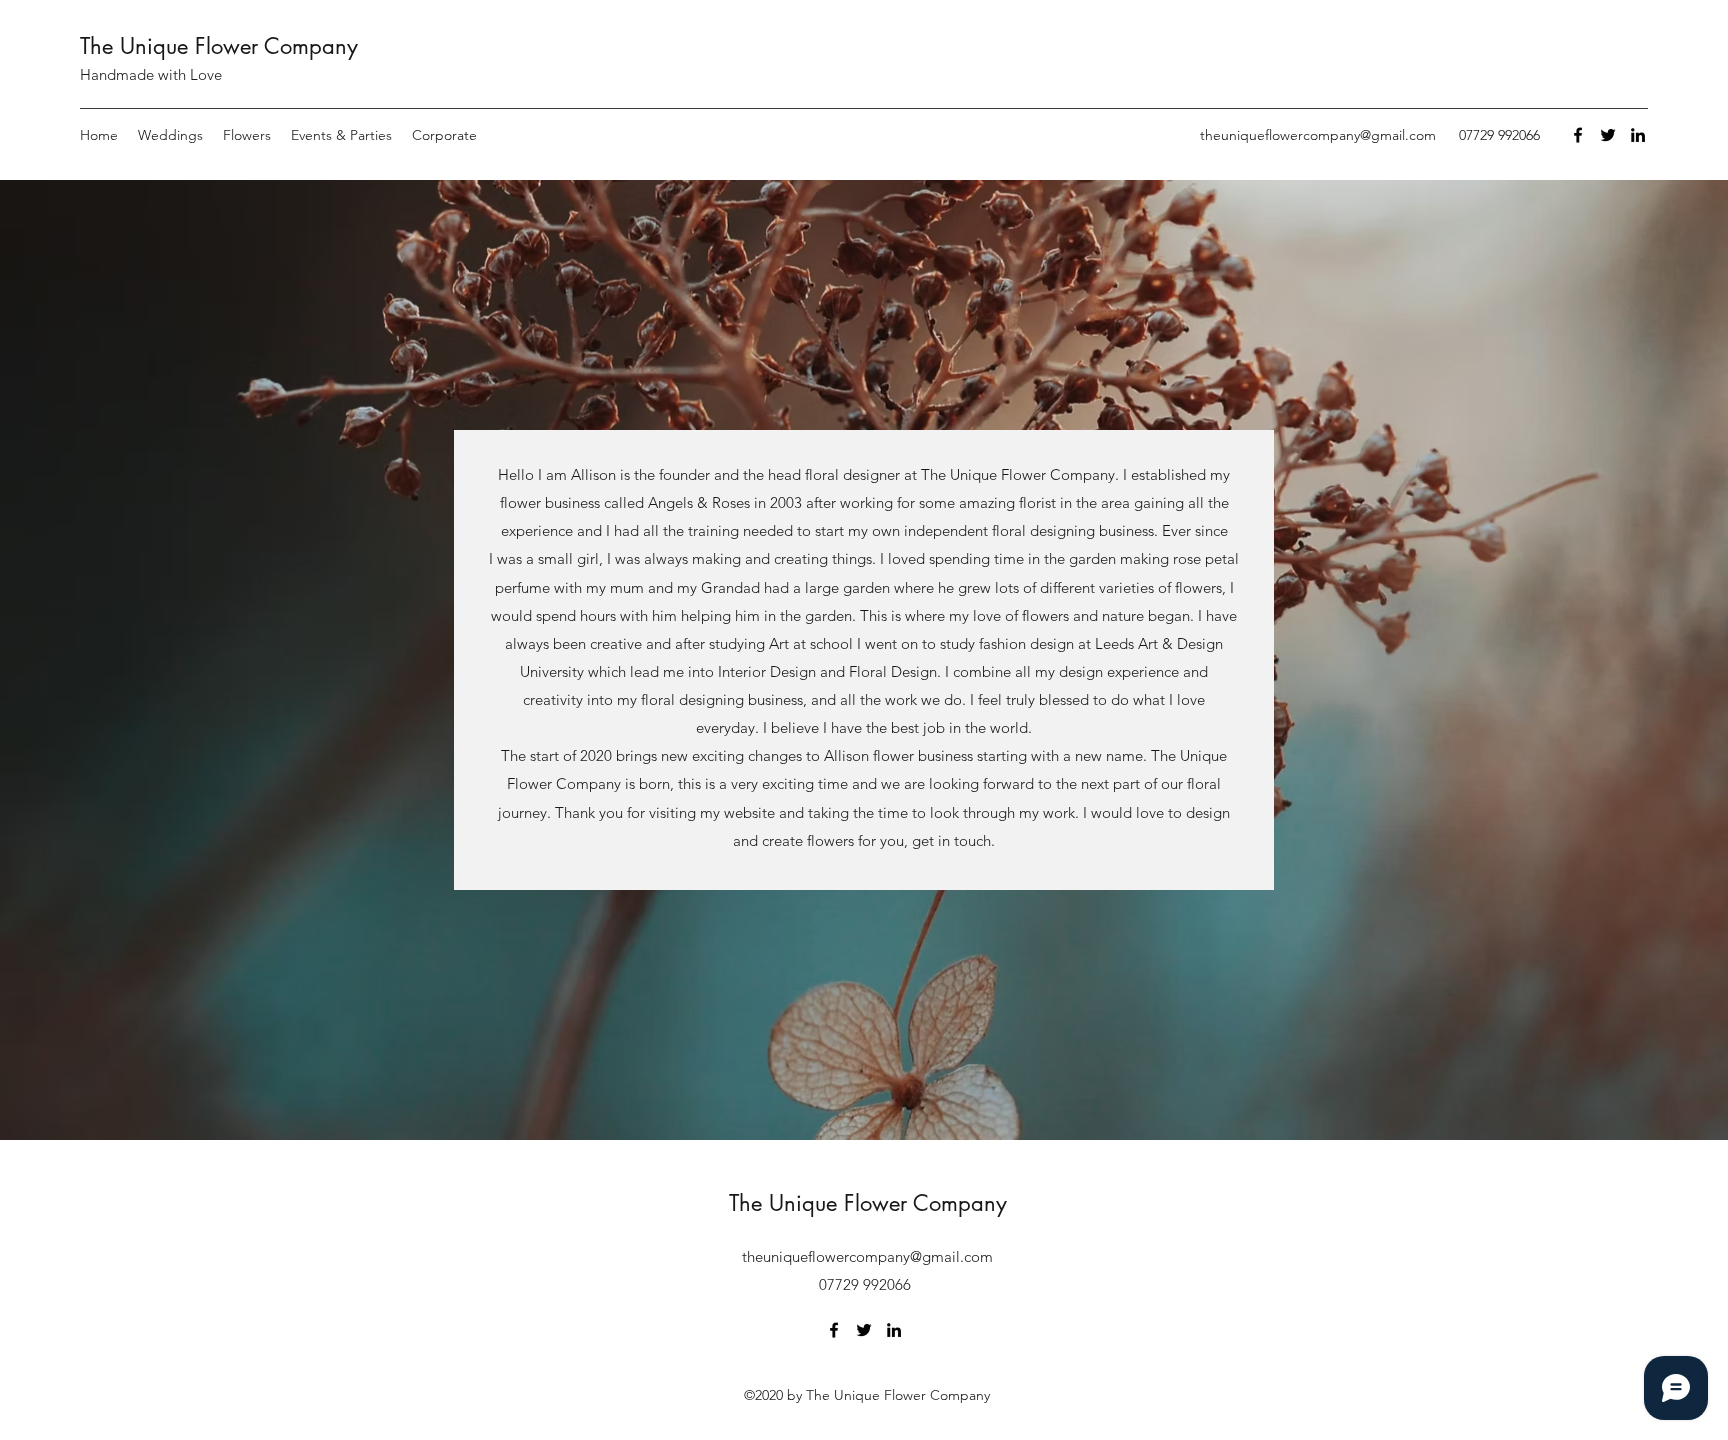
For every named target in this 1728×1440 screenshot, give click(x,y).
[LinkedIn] (1638, 135)
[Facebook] (1578, 135)
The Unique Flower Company (219, 46)
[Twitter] (1608, 135)
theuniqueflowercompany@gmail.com (1318, 135)
